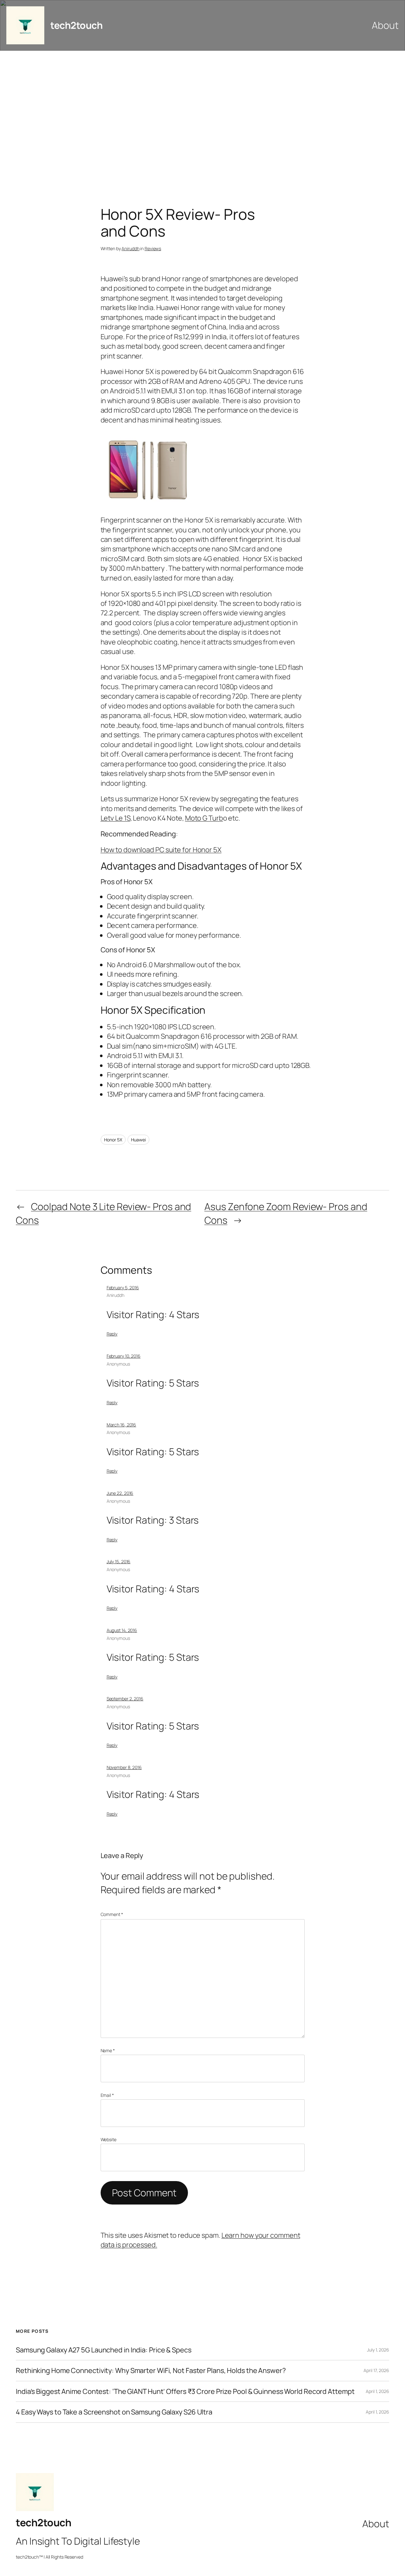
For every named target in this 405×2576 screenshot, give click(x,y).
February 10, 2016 (124, 1356)
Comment (112, 1914)
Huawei (138, 1140)
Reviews (153, 248)
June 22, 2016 (120, 1493)
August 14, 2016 (122, 1630)
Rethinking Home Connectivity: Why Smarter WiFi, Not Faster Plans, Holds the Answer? (151, 2370)
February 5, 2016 (123, 1288)
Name (108, 2050)
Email (107, 2095)
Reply (112, 1334)
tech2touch (76, 25)
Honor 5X (113, 1140)
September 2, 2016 (125, 1699)
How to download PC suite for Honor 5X (161, 850)
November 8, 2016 (124, 1767)
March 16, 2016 (121, 1425)
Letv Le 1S (115, 818)
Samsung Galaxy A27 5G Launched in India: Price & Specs (104, 2350)
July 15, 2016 (119, 1561)
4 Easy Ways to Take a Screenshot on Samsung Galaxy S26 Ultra (114, 2412)
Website (109, 2139)
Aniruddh (130, 248)
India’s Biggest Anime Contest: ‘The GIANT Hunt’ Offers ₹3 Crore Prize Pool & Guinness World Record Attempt (185, 2391)
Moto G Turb (204, 818)
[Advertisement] (202, 117)
